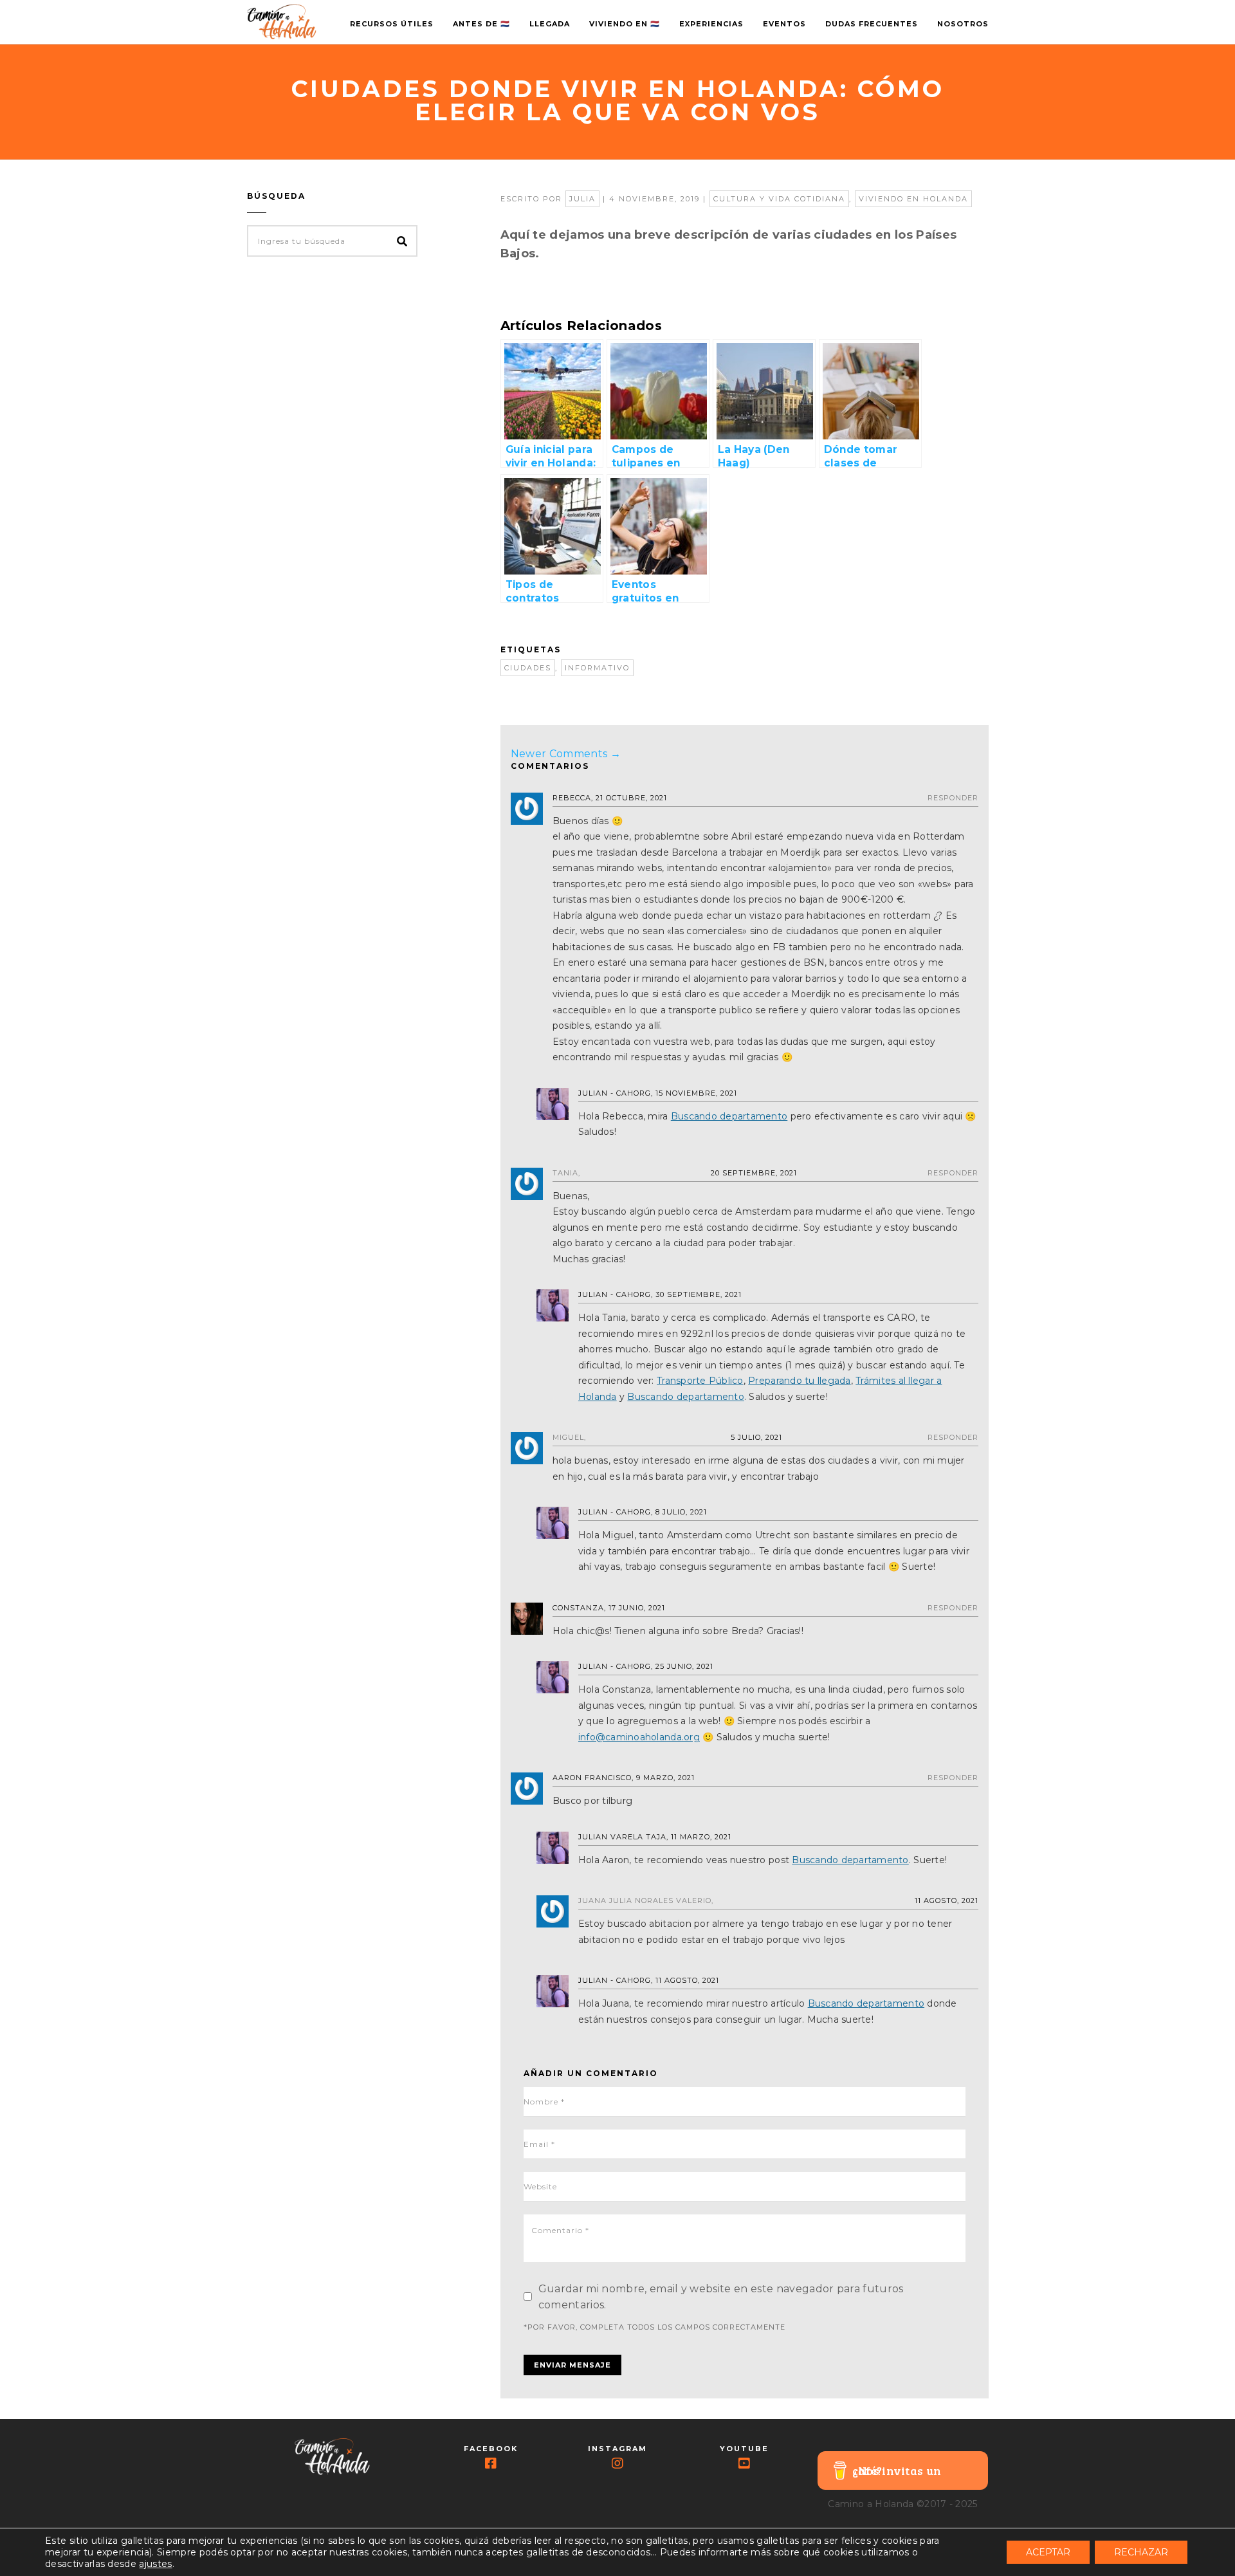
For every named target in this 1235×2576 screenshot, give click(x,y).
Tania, (566, 1173)
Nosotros (963, 24)
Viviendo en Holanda (913, 199)
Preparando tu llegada (799, 1381)
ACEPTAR (1048, 2552)
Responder (953, 798)
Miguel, (569, 1437)
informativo (597, 668)
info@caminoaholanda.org (639, 1737)
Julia (582, 199)
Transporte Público (700, 1381)
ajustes (155, 2564)
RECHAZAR (1141, 2552)
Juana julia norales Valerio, (646, 1900)
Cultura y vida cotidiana (779, 199)
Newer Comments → (566, 754)
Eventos (784, 24)
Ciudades (528, 668)
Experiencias (711, 24)
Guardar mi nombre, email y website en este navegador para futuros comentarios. (721, 2297)
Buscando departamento (729, 1116)
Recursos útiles (392, 24)
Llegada (550, 24)
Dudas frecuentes (872, 24)
